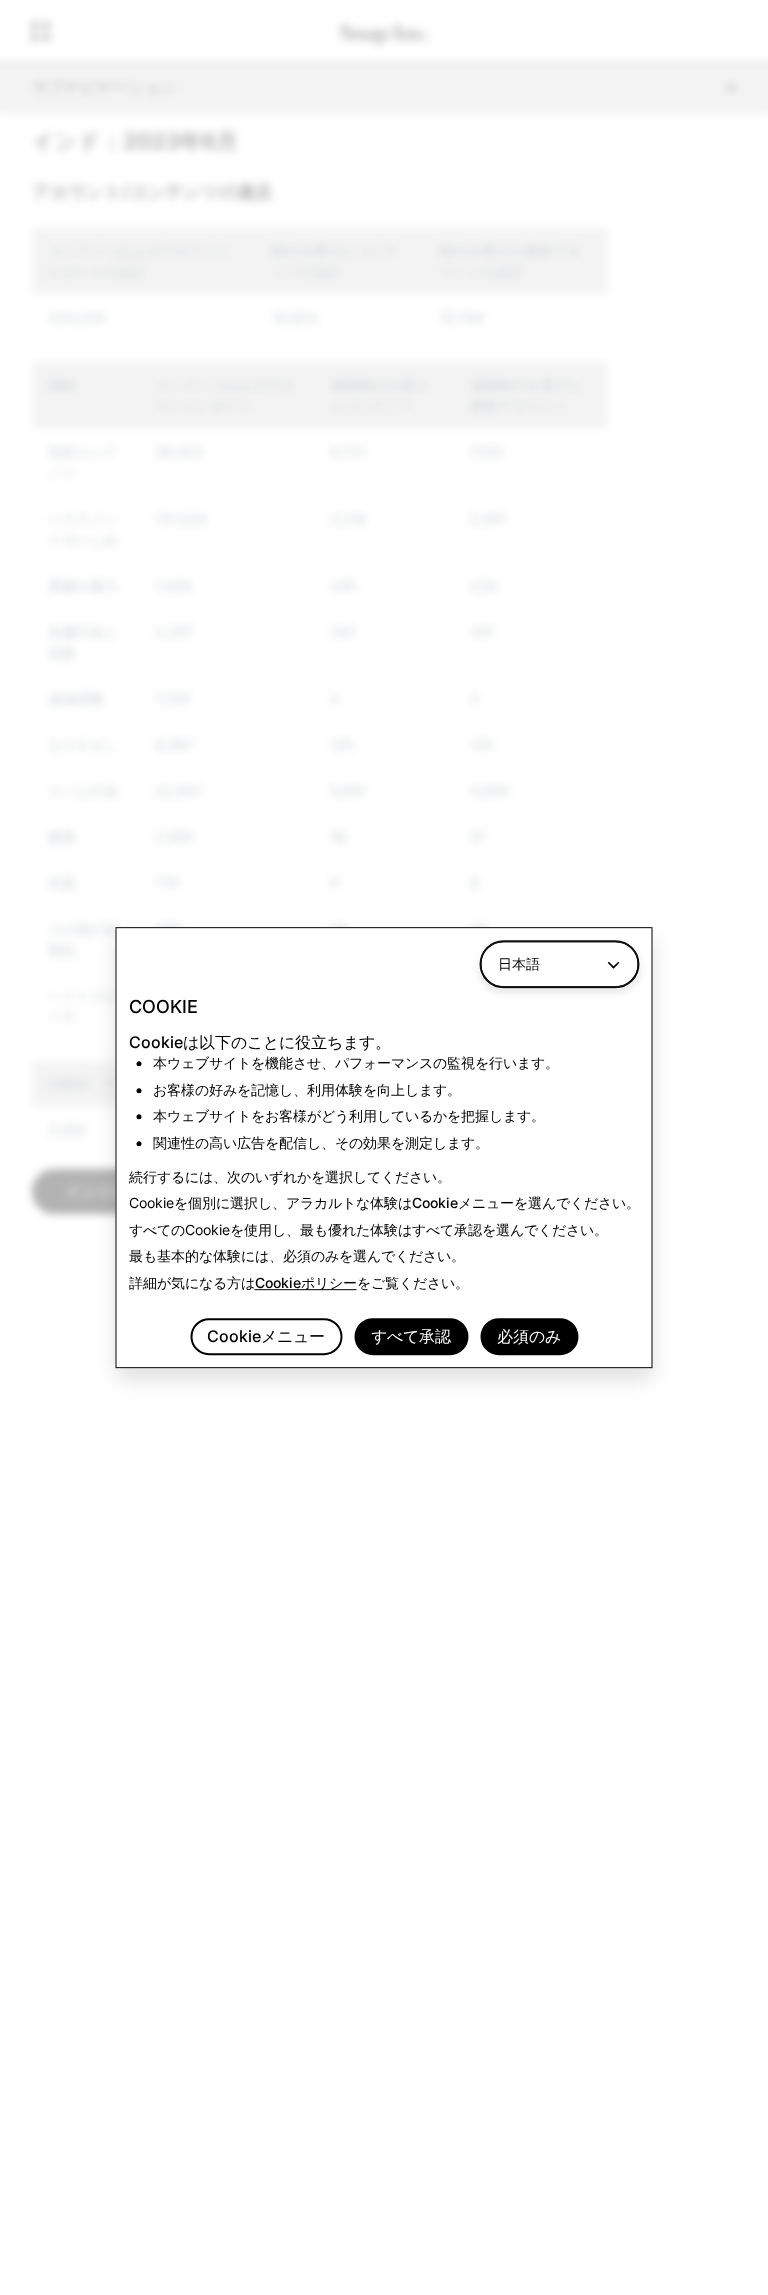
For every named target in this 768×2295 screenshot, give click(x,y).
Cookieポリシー (306, 1282)
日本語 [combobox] (519, 963)
